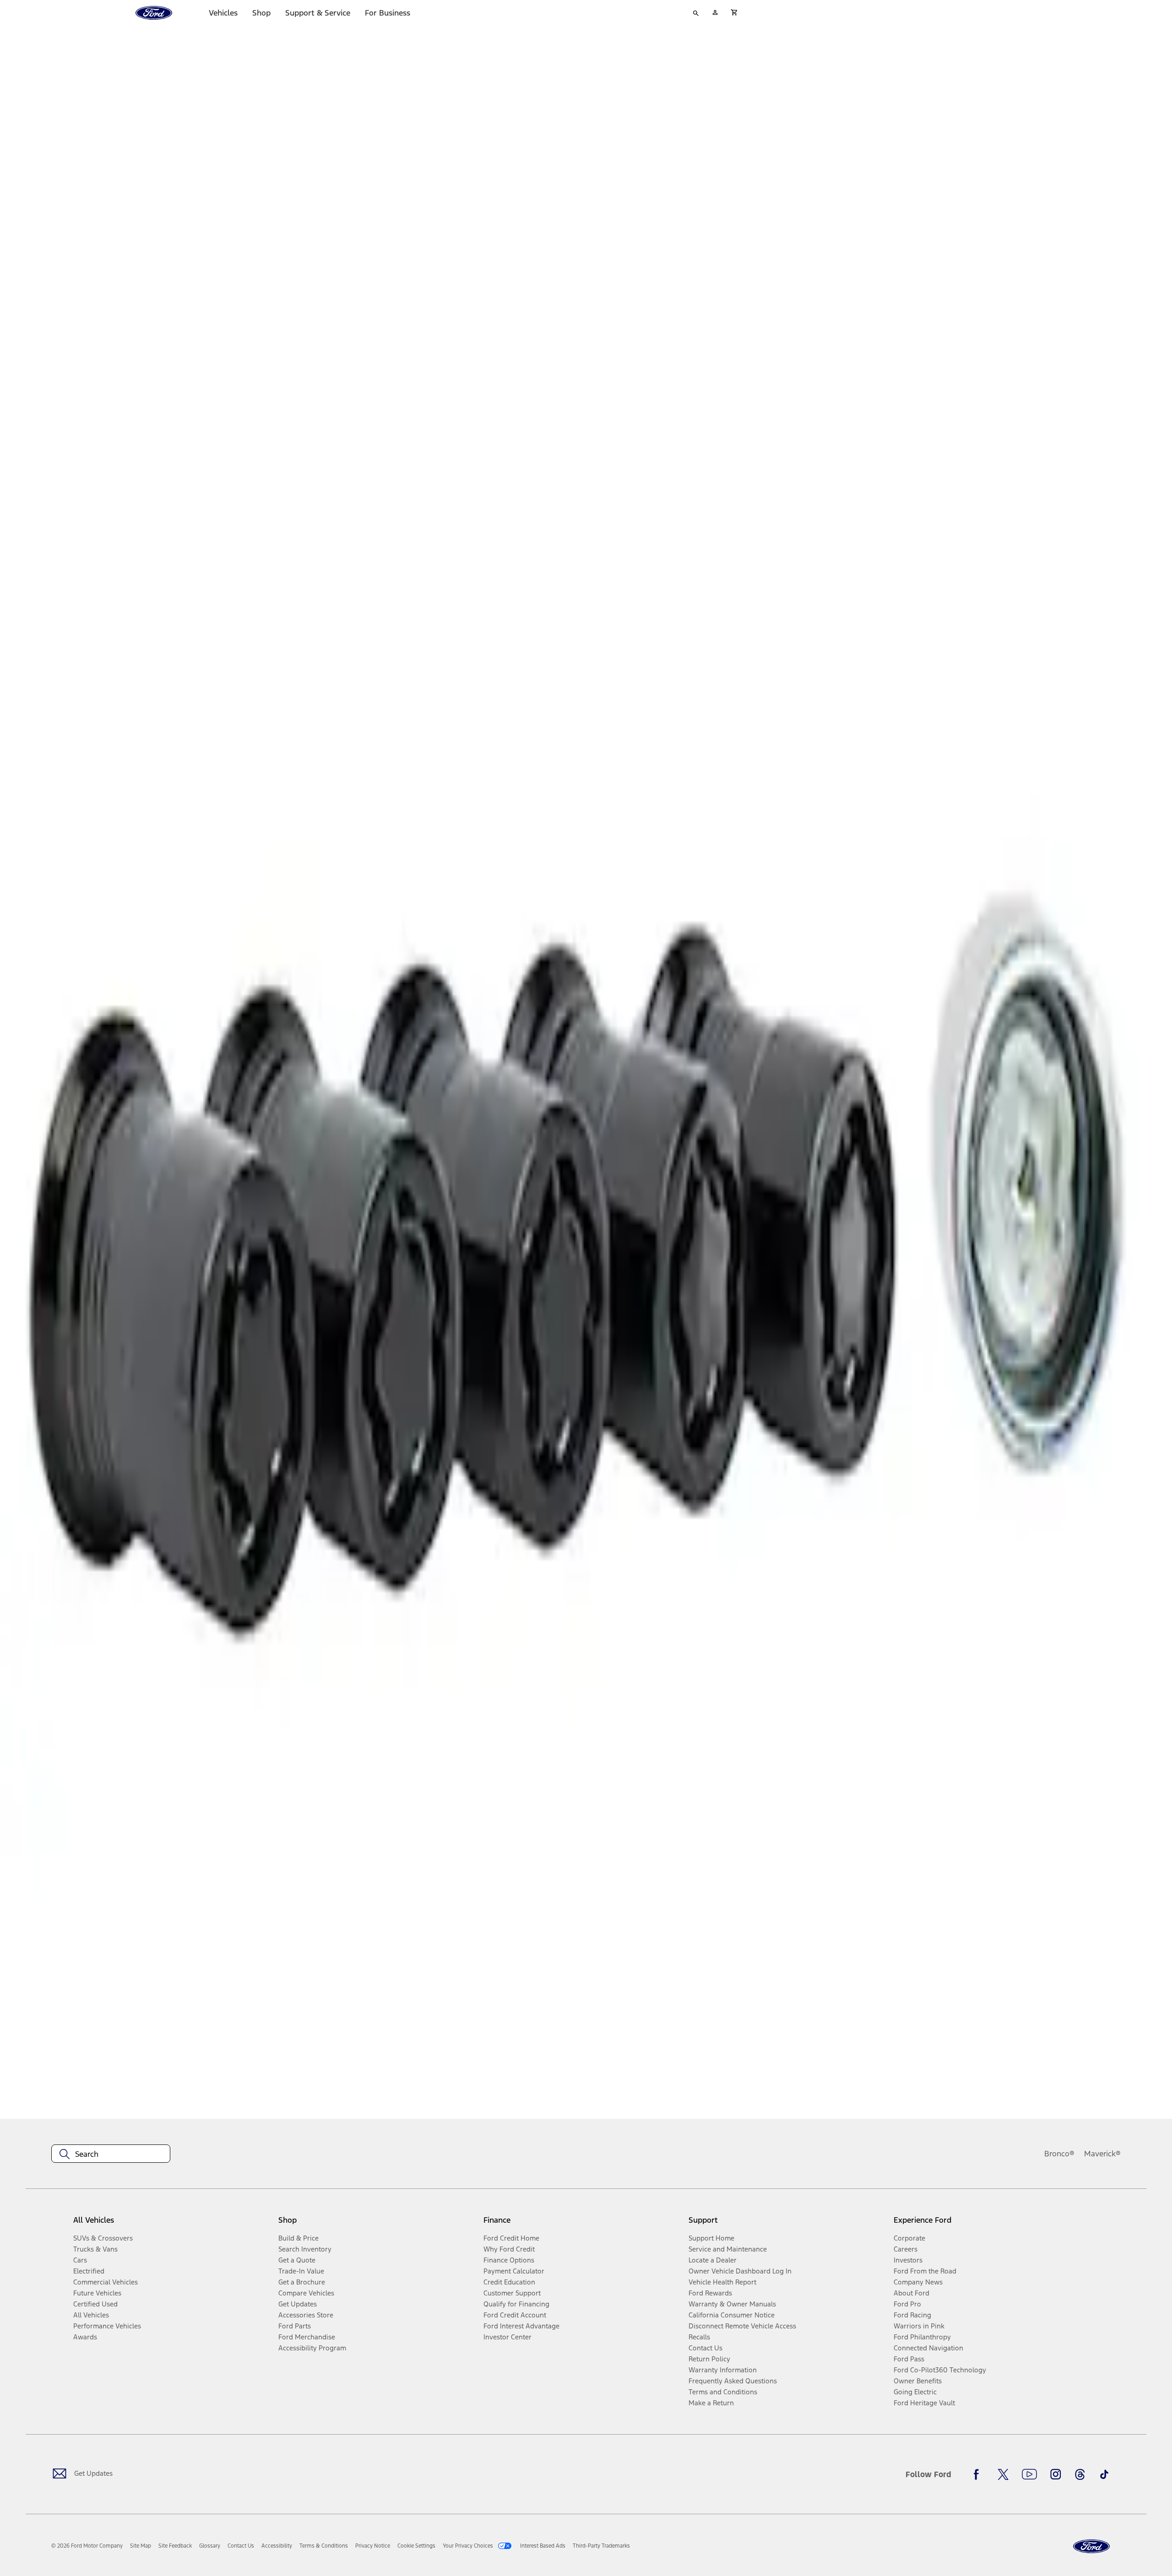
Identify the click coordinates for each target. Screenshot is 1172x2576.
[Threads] (1080, 2474)
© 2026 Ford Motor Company (87, 2546)
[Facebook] (979, 2474)
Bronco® (1059, 2154)
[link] (141, 2546)
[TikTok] (1104, 2474)
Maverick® (1102, 2154)
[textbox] (111, 2154)
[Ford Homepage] (1091, 2546)
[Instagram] (1056, 2474)
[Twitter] (1003, 2474)
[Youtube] (1029, 2474)
